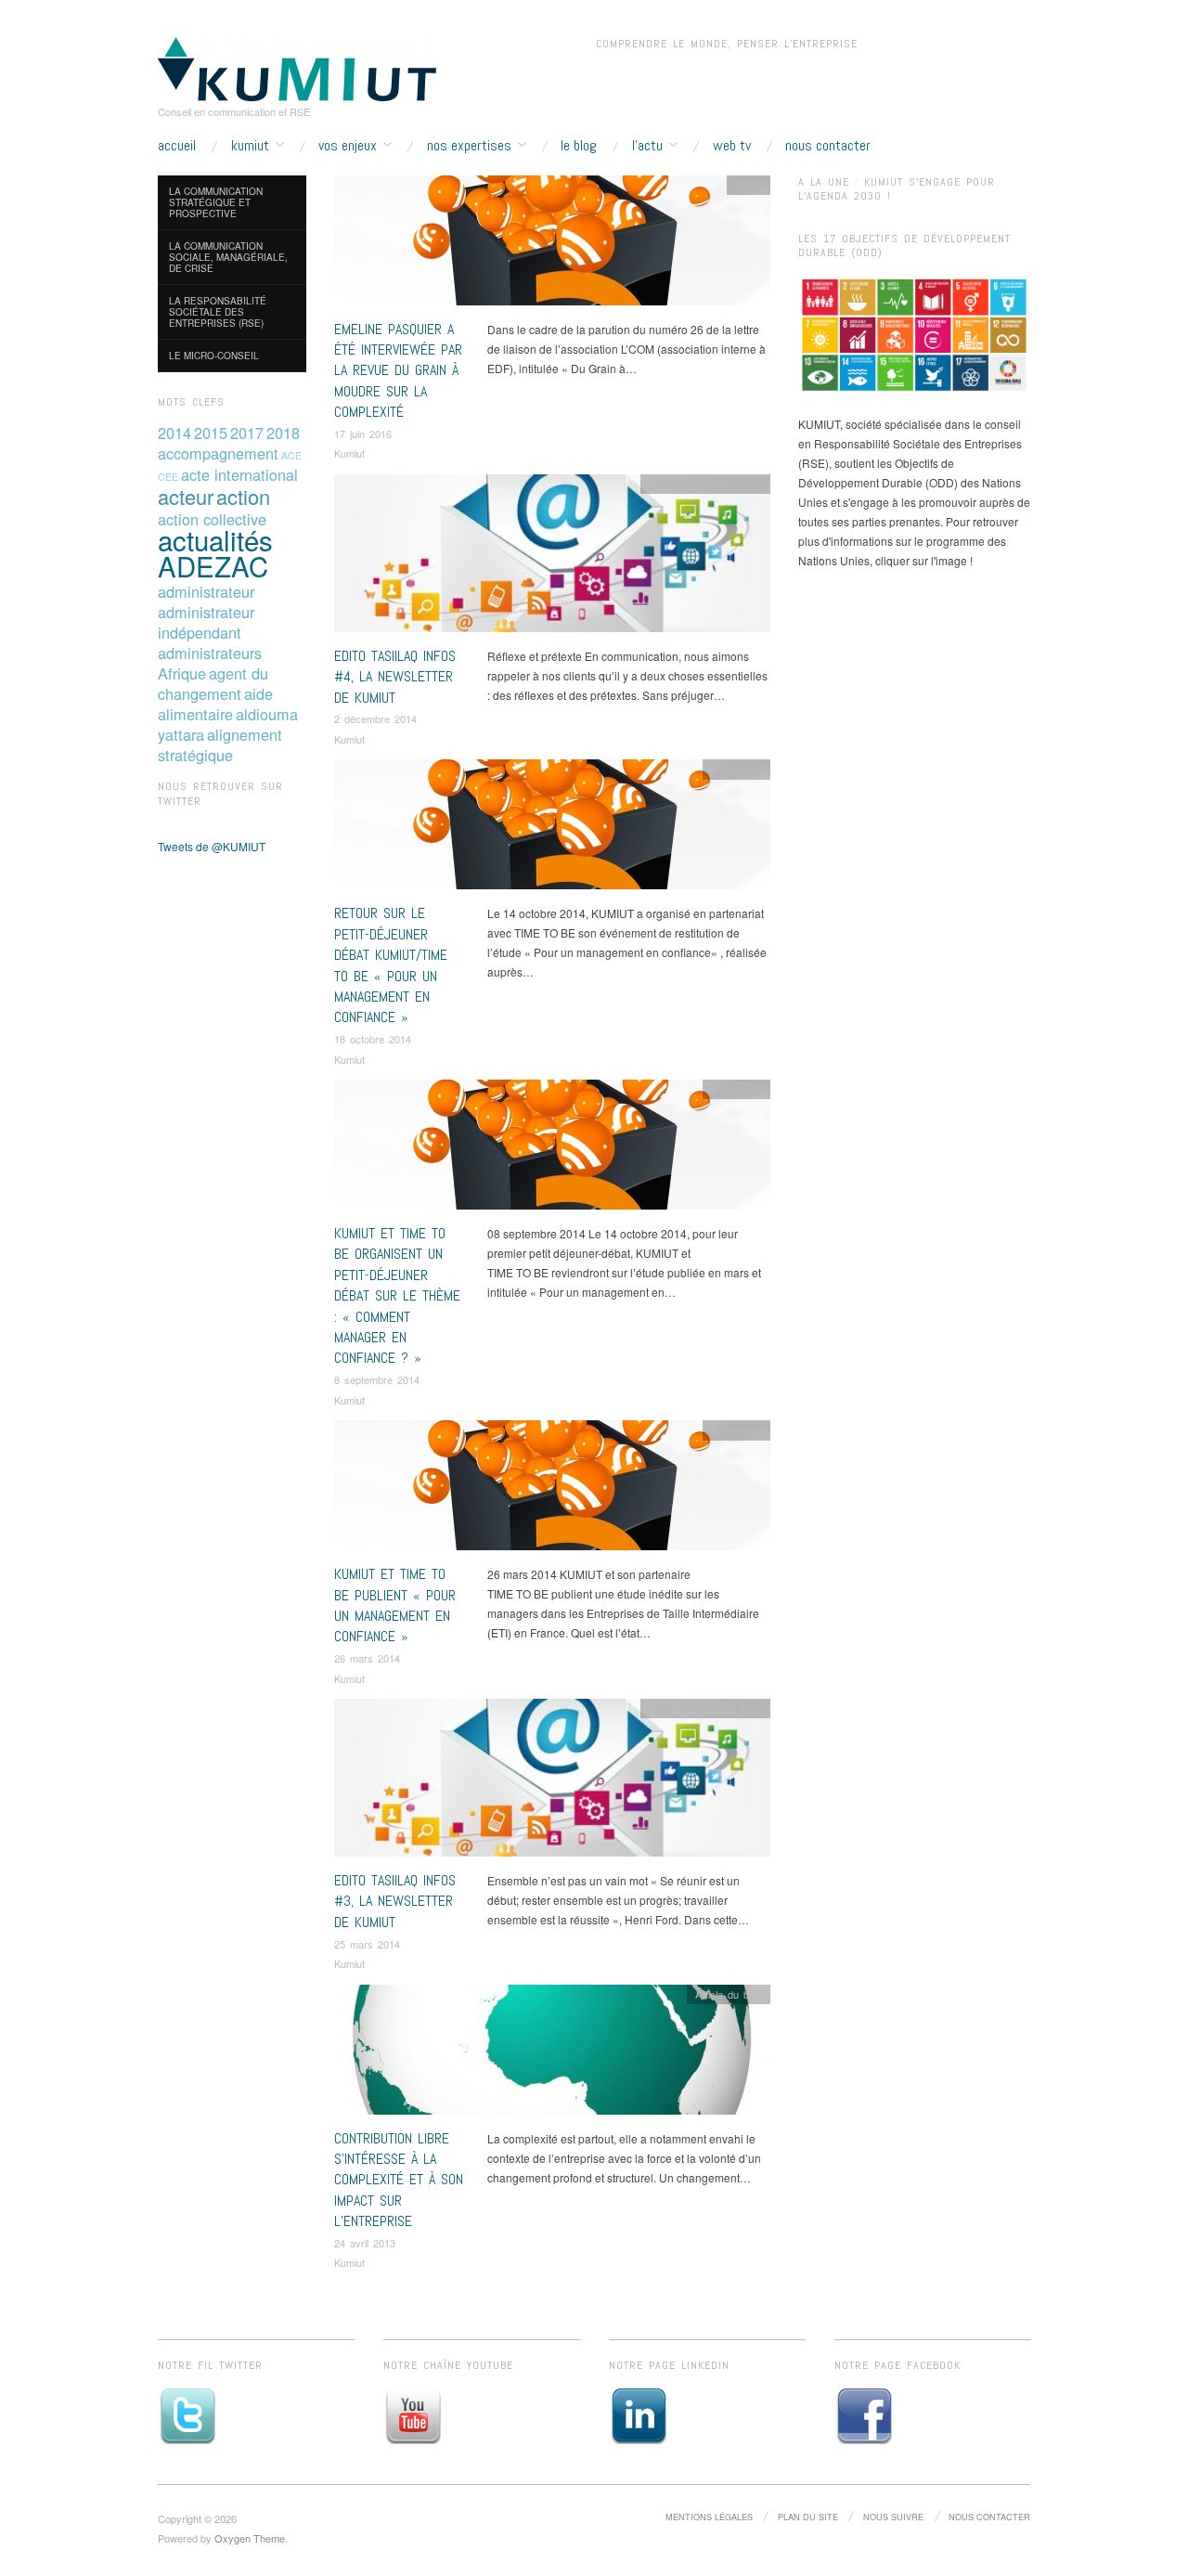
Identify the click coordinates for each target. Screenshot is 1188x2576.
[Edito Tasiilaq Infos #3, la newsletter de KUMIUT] (552, 1783)
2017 (247, 433)
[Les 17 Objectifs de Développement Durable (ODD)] (914, 335)
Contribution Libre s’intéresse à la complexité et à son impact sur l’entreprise (399, 2180)
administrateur (206, 591)
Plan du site (808, 2517)
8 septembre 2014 (377, 1379)
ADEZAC (213, 565)
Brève (749, 185)
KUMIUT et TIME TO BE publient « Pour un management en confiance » (395, 1605)
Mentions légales (709, 2517)
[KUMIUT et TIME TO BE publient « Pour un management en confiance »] (552, 1490)
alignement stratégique (220, 744)
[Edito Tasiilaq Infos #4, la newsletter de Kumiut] (552, 557)
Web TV (732, 146)
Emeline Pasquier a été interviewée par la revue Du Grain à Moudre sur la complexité (398, 371)
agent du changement (213, 683)
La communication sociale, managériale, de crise (228, 257)
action (243, 496)
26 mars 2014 (367, 1658)
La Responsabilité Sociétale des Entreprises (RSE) (218, 312)
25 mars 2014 (367, 1944)
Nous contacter (828, 146)
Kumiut (349, 453)
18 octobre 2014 (373, 1039)
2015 (211, 433)
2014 (174, 433)
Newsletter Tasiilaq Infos (705, 484)
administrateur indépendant (206, 622)
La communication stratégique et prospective (216, 202)
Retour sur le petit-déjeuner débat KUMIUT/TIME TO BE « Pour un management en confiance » (391, 965)
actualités (215, 539)
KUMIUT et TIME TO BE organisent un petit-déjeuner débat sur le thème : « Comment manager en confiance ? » (397, 1295)
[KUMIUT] (297, 67)
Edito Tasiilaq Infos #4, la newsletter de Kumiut (395, 677)
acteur (186, 496)
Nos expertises (469, 146)
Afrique (182, 673)
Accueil (177, 146)
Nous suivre (893, 2517)
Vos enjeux (348, 146)
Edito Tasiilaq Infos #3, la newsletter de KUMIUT (395, 1901)
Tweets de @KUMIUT (212, 846)
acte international (239, 474)
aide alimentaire (215, 704)
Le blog (579, 146)
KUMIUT (250, 146)
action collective (212, 519)
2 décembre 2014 (375, 718)
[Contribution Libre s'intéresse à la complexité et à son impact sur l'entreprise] (552, 2054)
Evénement (736, 769)
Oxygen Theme (250, 2538)
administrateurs (210, 653)
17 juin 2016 (363, 434)
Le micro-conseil (214, 356)
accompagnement (218, 453)
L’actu (647, 146)
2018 (283, 433)
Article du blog (729, 1994)
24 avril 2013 (365, 2243)
